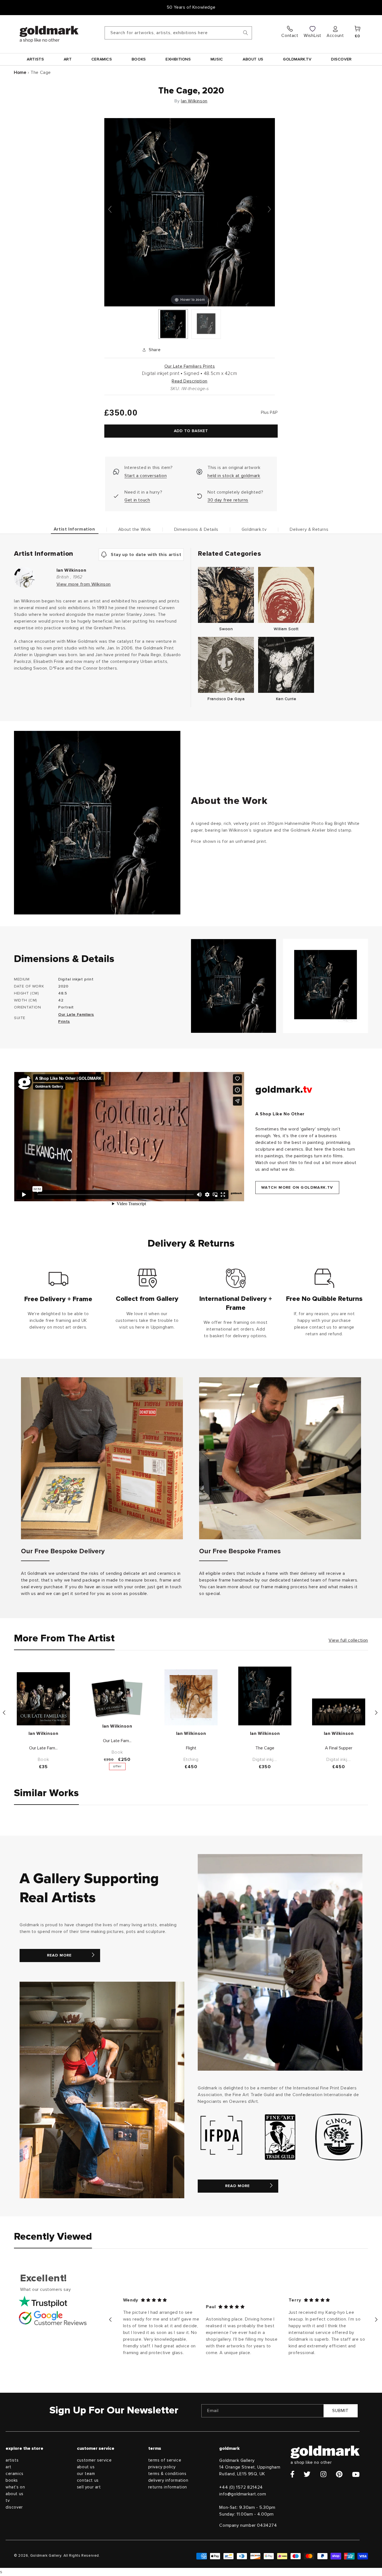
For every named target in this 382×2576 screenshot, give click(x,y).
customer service (94, 2460)
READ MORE (59, 1955)
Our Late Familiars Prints (190, 366)
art (9, 2467)
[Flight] (191, 1697)
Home (20, 72)
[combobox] (178, 33)
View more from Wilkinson (84, 584)
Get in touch (137, 500)
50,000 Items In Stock (191, 7)
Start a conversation (146, 476)
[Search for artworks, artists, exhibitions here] (246, 33)
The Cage (265, 1748)
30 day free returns (228, 500)
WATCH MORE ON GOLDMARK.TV (297, 1188)
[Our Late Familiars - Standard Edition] (43, 1699)
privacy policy (162, 2467)
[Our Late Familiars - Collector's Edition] (117, 1698)
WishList (313, 36)
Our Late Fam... (43, 1748)
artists (12, 2460)
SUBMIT (340, 2411)
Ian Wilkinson (194, 101)
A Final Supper (339, 1748)
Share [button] (155, 350)
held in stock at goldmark (234, 476)
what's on (15, 2487)
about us (15, 2494)
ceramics (15, 2474)
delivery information (168, 2480)
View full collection (348, 1640)
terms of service (165, 2460)
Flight (191, 1748)
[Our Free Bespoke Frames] (280, 1458)
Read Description (190, 381)
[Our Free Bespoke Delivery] (102, 1458)
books (12, 2480)
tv (8, 2501)
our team (86, 2474)
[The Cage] (173, 324)
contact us (88, 2480)
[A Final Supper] (339, 1712)
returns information (168, 2487)
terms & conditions (167, 2474)
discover (14, 2507)
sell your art (89, 2487)
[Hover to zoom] (190, 212)
